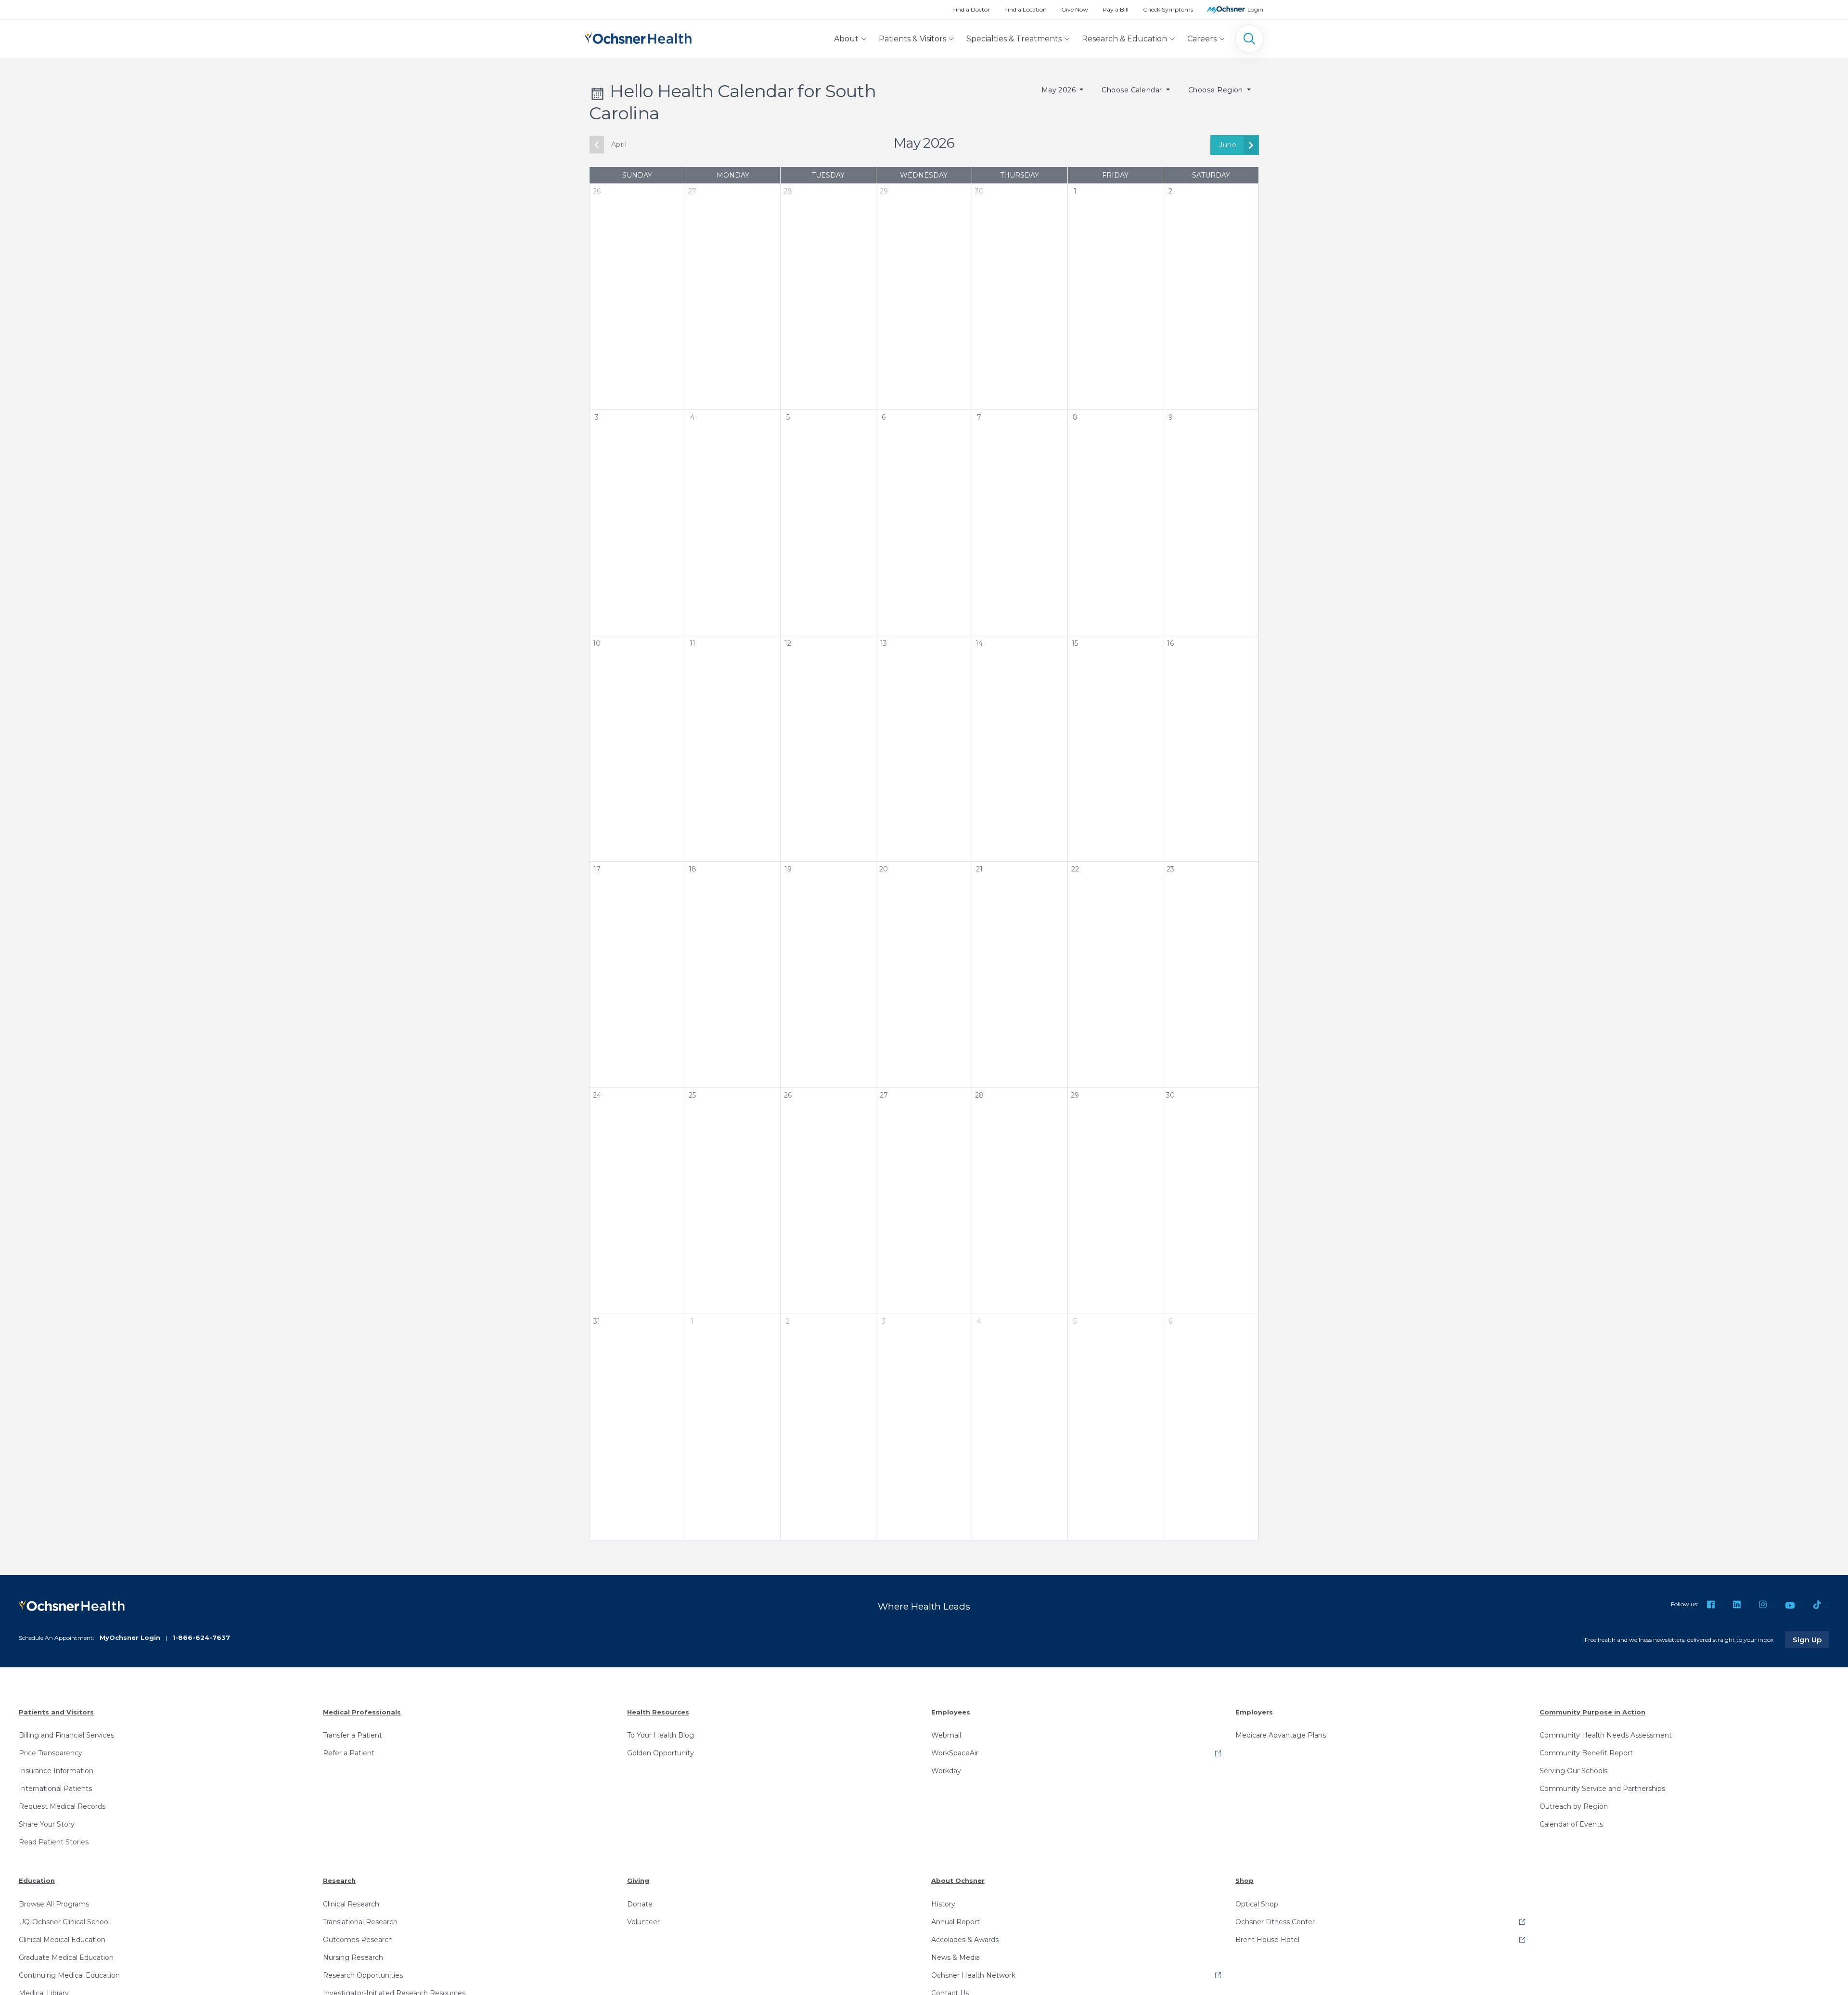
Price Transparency (51, 1753)
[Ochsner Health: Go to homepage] (638, 37)
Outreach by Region (1574, 1806)
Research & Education (1124, 39)
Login (1255, 9)
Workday (946, 1771)
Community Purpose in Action (1592, 1712)
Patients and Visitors (56, 1712)
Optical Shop (1257, 1904)
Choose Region (1217, 90)
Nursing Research (353, 1957)
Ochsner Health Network (973, 1975)
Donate (640, 1904)
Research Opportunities (363, 1975)
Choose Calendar (1133, 90)
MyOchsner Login (130, 1637)
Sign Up (1811, 1639)
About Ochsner (958, 1880)
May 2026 (1060, 90)
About (846, 39)
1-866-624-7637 (201, 1637)
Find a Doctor (971, 9)
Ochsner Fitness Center (1275, 1922)
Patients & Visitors (912, 39)
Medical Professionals (362, 1712)
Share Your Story (47, 1824)
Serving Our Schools (1573, 1771)
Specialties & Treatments (1014, 39)
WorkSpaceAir (955, 1753)
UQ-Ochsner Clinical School (64, 1922)
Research (339, 1880)
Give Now (1075, 9)
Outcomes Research (358, 1940)
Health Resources (658, 1712)
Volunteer (643, 1922)
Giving (638, 1880)
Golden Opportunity (661, 1753)
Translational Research (360, 1922)
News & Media (956, 1957)
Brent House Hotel (1267, 1940)
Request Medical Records (62, 1806)
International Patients (55, 1789)
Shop (1245, 1880)
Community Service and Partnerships (1602, 1789)
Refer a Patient (349, 1753)
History (943, 1904)
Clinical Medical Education (62, 1940)
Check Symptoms (1168, 9)
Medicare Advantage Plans (1281, 1735)
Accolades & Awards (965, 1940)
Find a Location (1026, 9)
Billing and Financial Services (66, 1735)
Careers (1202, 39)
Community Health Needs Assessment (1606, 1735)
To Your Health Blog (661, 1735)
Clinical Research (351, 1904)
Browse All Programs (54, 1904)
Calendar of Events (1571, 1824)
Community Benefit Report (1586, 1753)
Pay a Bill (1116, 9)
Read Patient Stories (54, 1842)
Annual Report (956, 1922)
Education (37, 1880)
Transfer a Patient (353, 1735)
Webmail (946, 1735)
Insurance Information (56, 1771)
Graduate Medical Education (66, 1957)
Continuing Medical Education (69, 1975)
